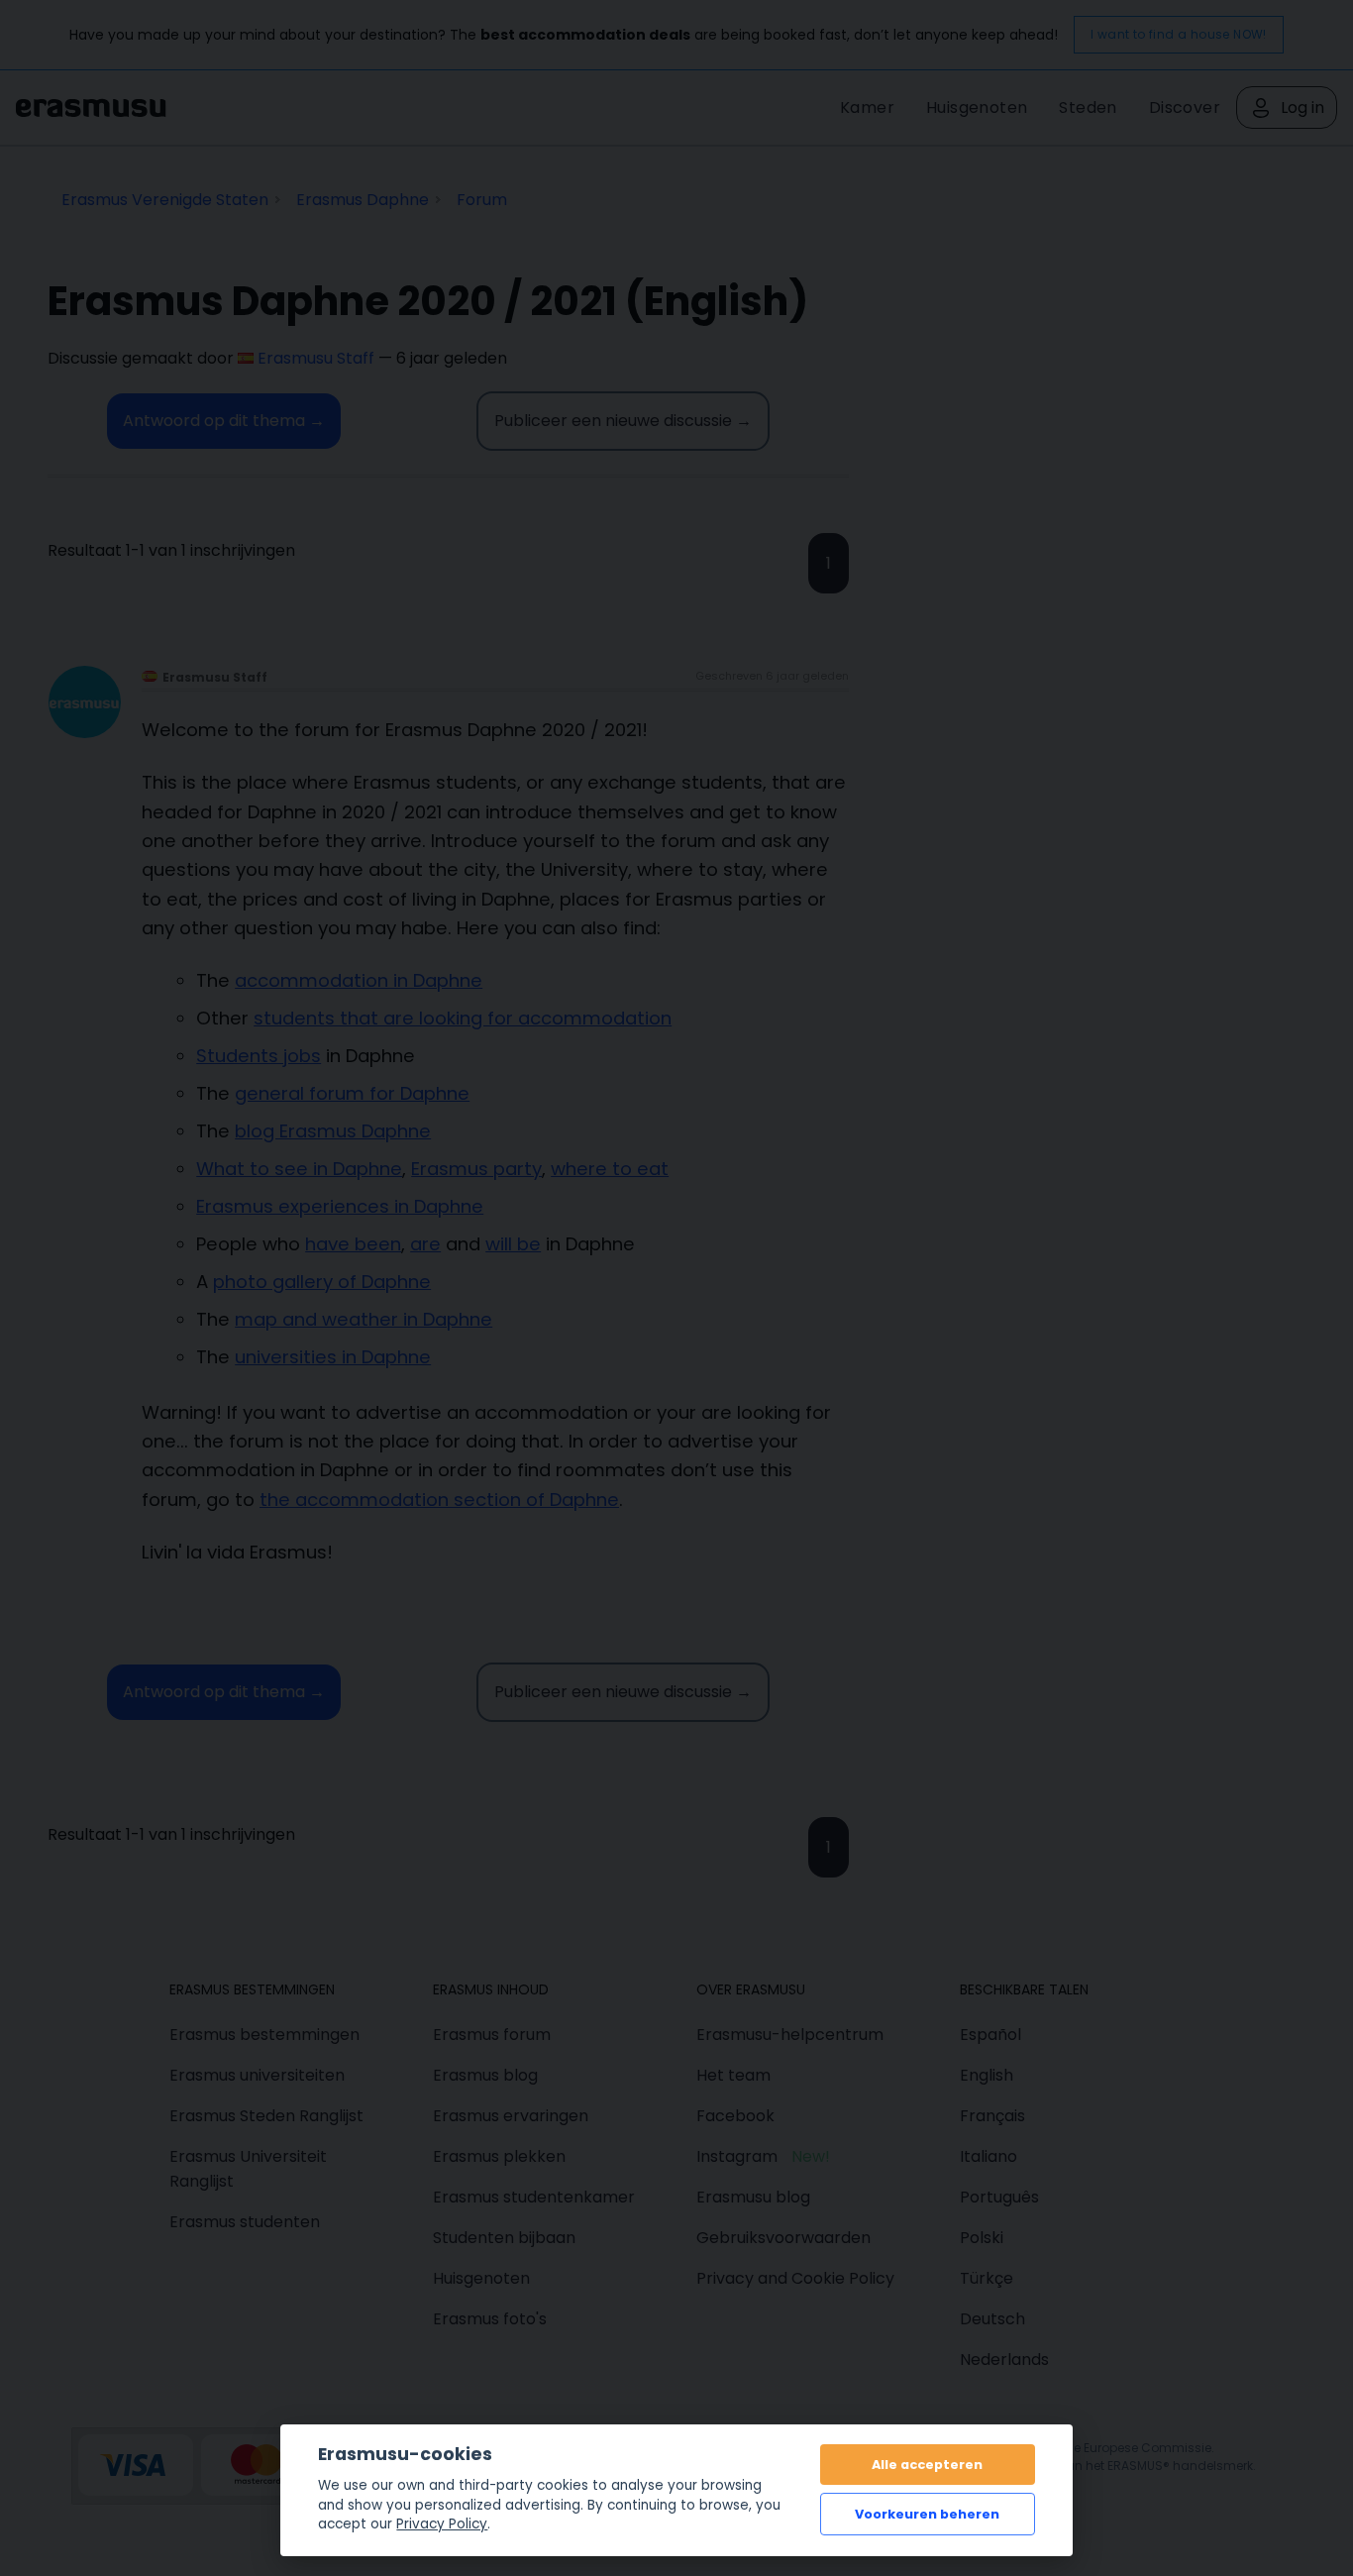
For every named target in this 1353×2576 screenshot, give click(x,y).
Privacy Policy (442, 2524)
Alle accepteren (927, 2465)
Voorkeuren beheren (927, 2514)
